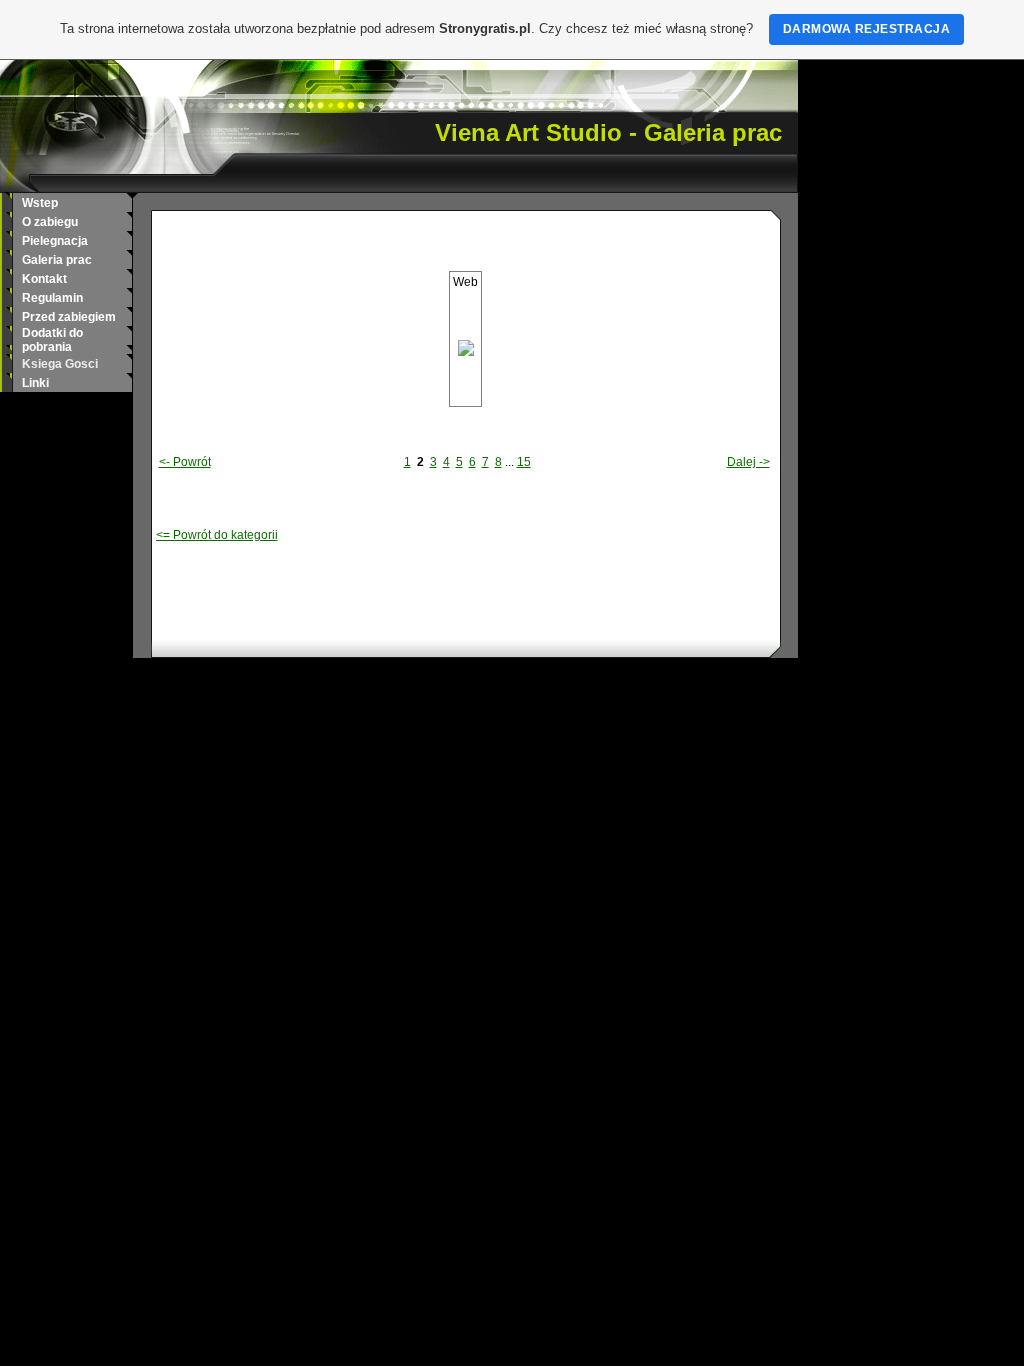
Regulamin (52, 298)
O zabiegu (50, 222)
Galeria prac (57, 260)
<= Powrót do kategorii (217, 535)
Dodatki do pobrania (52, 340)
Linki (35, 383)
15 (524, 462)
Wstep (40, 203)
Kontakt (44, 279)
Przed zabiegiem (69, 317)
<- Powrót (185, 462)
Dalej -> (748, 462)
